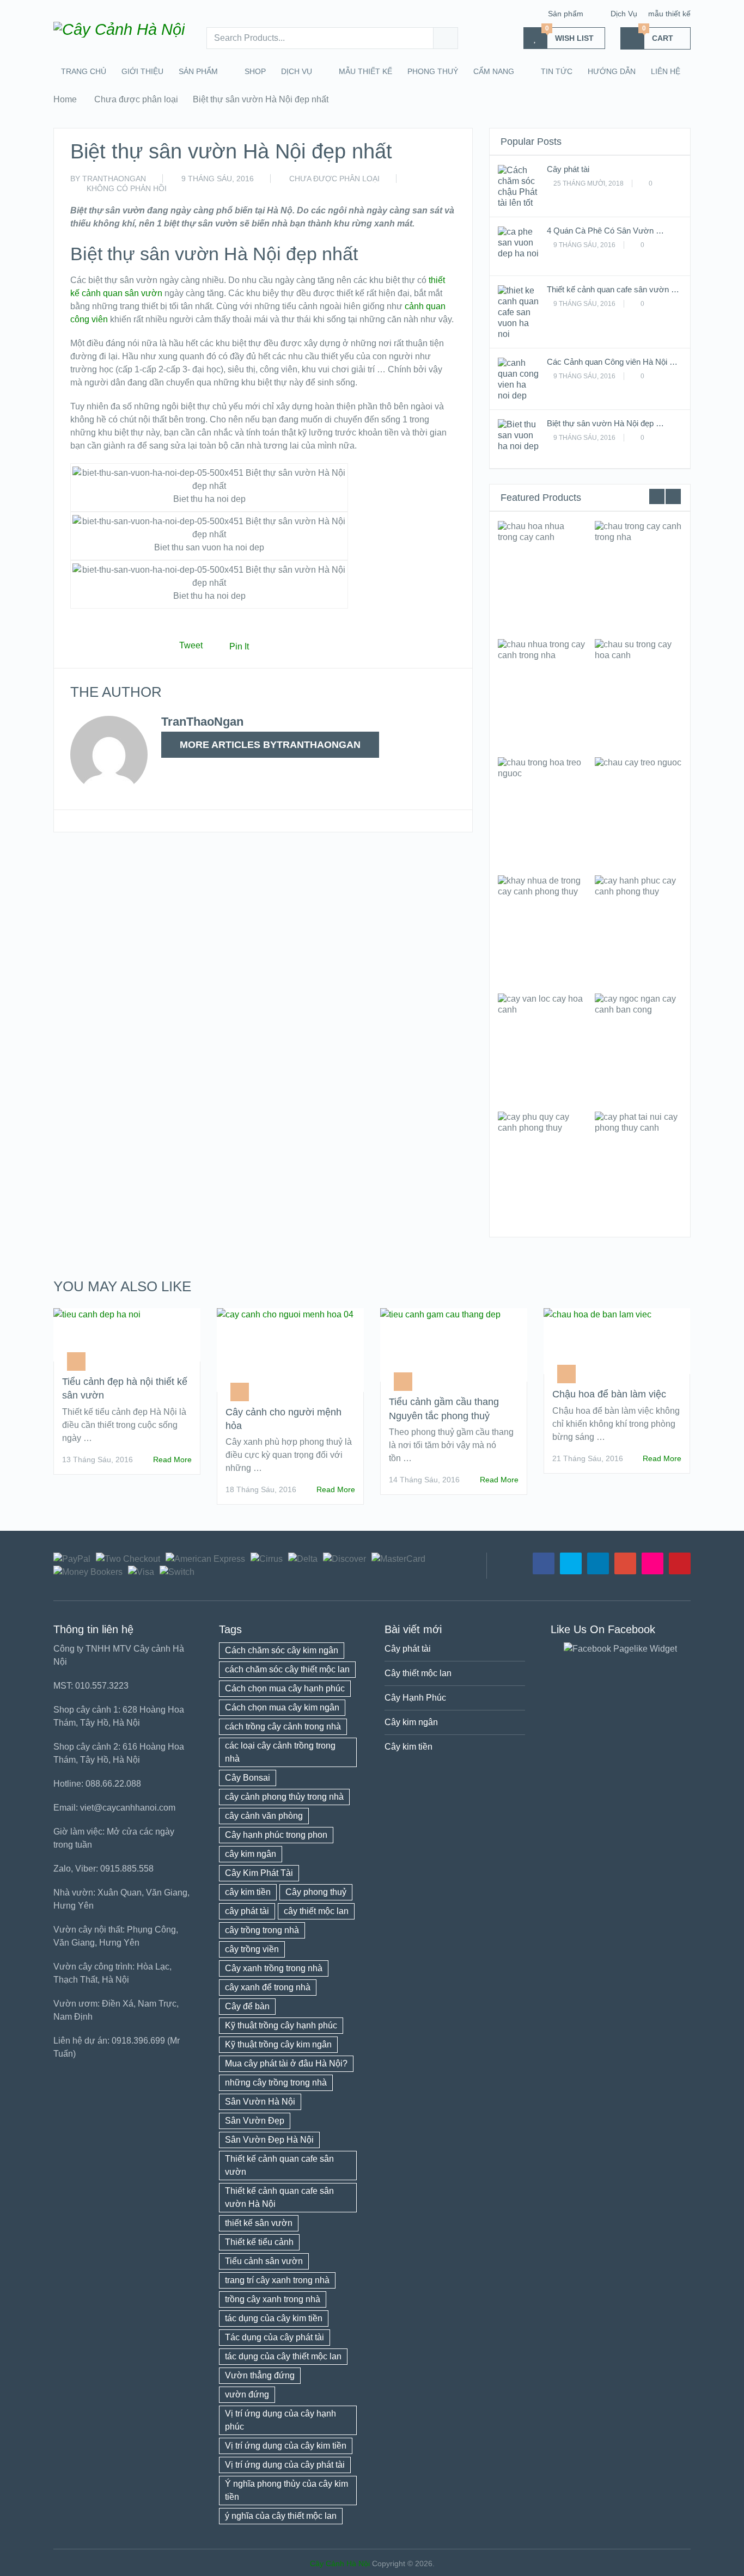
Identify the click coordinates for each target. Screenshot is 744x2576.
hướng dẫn (612, 71)
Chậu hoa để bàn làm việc (609, 1394)
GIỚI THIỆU (142, 71)
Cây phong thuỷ (316, 1892)
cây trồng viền (252, 1949)
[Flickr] (652, 1563)
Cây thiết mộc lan (418, 1673)
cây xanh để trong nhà (268, 1987)
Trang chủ (84, 71)
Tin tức (557, 71)
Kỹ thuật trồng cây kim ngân (278, 2044)
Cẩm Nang (494, 71)
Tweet (191, 645)
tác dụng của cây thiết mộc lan (283, 2356)
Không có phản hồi (127, 188)
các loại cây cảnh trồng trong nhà (280, 1752)
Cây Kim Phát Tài (259, 1873)
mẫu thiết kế (669, 14)
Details (542, 575)
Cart (658, 35)
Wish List (570, 35)
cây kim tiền (248, 1892)
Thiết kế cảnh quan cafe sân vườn (279, 2165)
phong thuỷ (433, 71)
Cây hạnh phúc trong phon (276, 1835)
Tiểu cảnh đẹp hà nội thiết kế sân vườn (125, 1388)
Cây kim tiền (408, 1747)
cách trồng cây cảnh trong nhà (283, 1726)
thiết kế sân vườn (259, 2223)
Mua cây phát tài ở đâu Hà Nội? (286, 2063)
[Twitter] (571, 1563)
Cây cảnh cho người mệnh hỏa (283, 1419)
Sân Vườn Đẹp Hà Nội (269, 2140)
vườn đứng (247, 2394)
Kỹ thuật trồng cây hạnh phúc (281, 2025)
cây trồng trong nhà (262, 1930)
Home (65, 99)
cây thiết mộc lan (316, 1911)
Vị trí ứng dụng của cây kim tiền (286, 2446)
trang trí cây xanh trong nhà (277, 2280)
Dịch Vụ (624, 14)
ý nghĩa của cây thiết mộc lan (281, 2516)
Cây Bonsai (248, 1778)
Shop (255, 71)
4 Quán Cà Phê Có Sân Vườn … (605, 231)
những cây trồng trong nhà (276, 2083)
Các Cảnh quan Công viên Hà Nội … (612, 362)
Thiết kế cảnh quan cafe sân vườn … (613, 289)
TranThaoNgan (114, 179)
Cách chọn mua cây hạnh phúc (285, 1688)
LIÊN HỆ (666, 71)
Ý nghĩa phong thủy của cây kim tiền (286, 2490)
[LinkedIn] (598, 1563)
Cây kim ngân (411, 1722)
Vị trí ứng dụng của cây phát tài (285, 2465)
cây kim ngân (251, 1854)
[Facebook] (544, 1563)
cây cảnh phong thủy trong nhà (284, 1797)
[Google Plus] (625, 1563)
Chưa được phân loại (136, 99)
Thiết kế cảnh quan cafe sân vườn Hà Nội (279, 2197)
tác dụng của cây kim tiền (274, 2318)
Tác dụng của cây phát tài (275, 2337)
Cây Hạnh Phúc (415, 1698)
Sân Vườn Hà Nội (260, 2102)
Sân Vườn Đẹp (255, 2121)
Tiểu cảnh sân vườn (264, 2261)
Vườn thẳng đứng (260, 2375)
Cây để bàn (247, 2006)
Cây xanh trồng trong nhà (274, 1968)
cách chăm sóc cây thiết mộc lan (287, 1669)
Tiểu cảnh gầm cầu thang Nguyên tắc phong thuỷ (444, 1409)
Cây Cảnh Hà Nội (340, 2563)
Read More (172, 1459)
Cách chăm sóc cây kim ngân (282, 1650)
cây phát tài (247, 1911)
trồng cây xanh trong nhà (273, 2299)
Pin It (239, 646)
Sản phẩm (566, 14)
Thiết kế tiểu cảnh (259, 2242)
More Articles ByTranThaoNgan (270, 745)
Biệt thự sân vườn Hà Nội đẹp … (605, 423)
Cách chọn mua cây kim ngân (282, 1707)
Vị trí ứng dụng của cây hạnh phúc (280, 2420)
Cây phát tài (568, 169)
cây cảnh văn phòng (264, 1816)
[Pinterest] (680, 1563)
